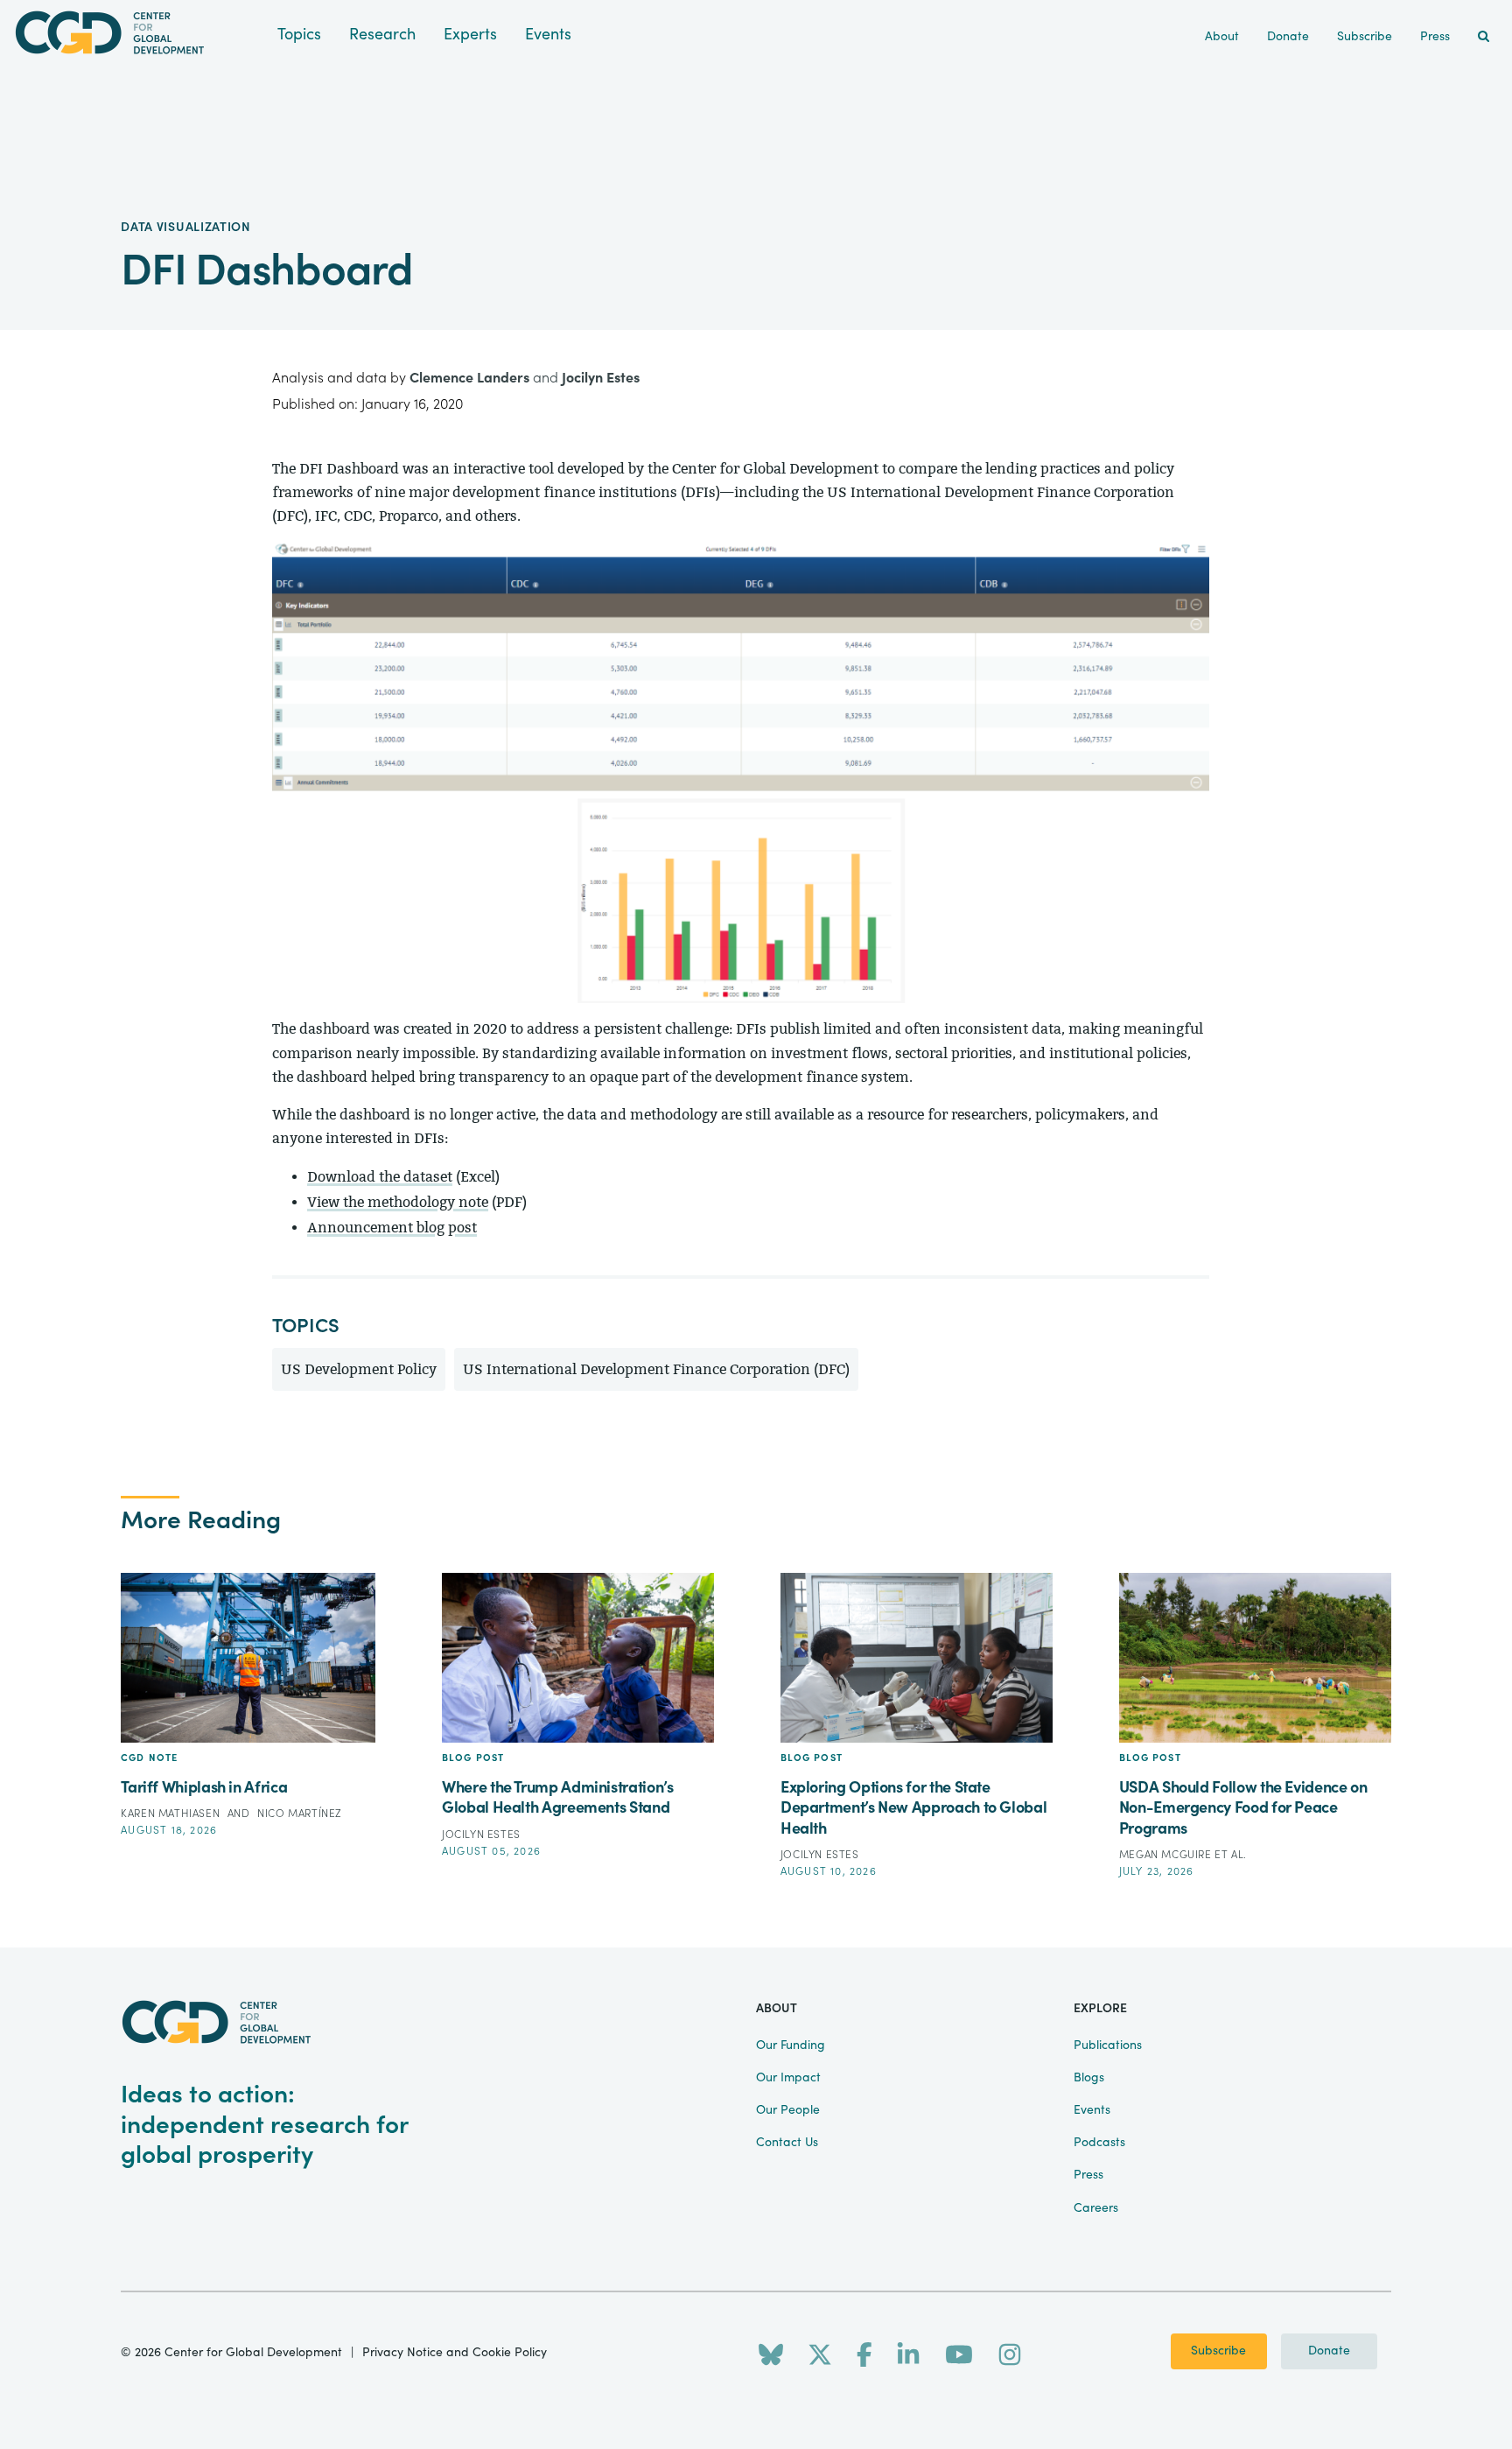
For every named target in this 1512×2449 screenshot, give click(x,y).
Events (548, 35)
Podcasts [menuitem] (1099, 2143)
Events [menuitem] (1092, 2110)
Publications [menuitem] (1108, 2046)
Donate (1329, 2351)
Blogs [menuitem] (1089, 2078)
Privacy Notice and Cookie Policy (455, 2353)
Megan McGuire (1167, 1855)
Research (382, 35)
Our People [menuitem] (788, 2110)
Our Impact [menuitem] (788, 2078)
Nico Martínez (300, 1814)
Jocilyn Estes (601, 378)
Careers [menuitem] (1096, 2208)
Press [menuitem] (1435, 37)
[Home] (139, 33)
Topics (299, 35)
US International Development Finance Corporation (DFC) (656, 1369)
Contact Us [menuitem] (787, 2143)
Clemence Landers (469, 378)
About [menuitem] (1222, 37)
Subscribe (1218, 2351)
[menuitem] (1484, 37)
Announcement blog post (392, 1228)
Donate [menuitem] (1288, 37)
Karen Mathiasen (172, 1814)
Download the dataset (380, 1177)
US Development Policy (359, 1369)
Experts (470, 35)
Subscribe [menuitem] (1365, 37)
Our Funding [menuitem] (791, 2046)
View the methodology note (398, 1202)
